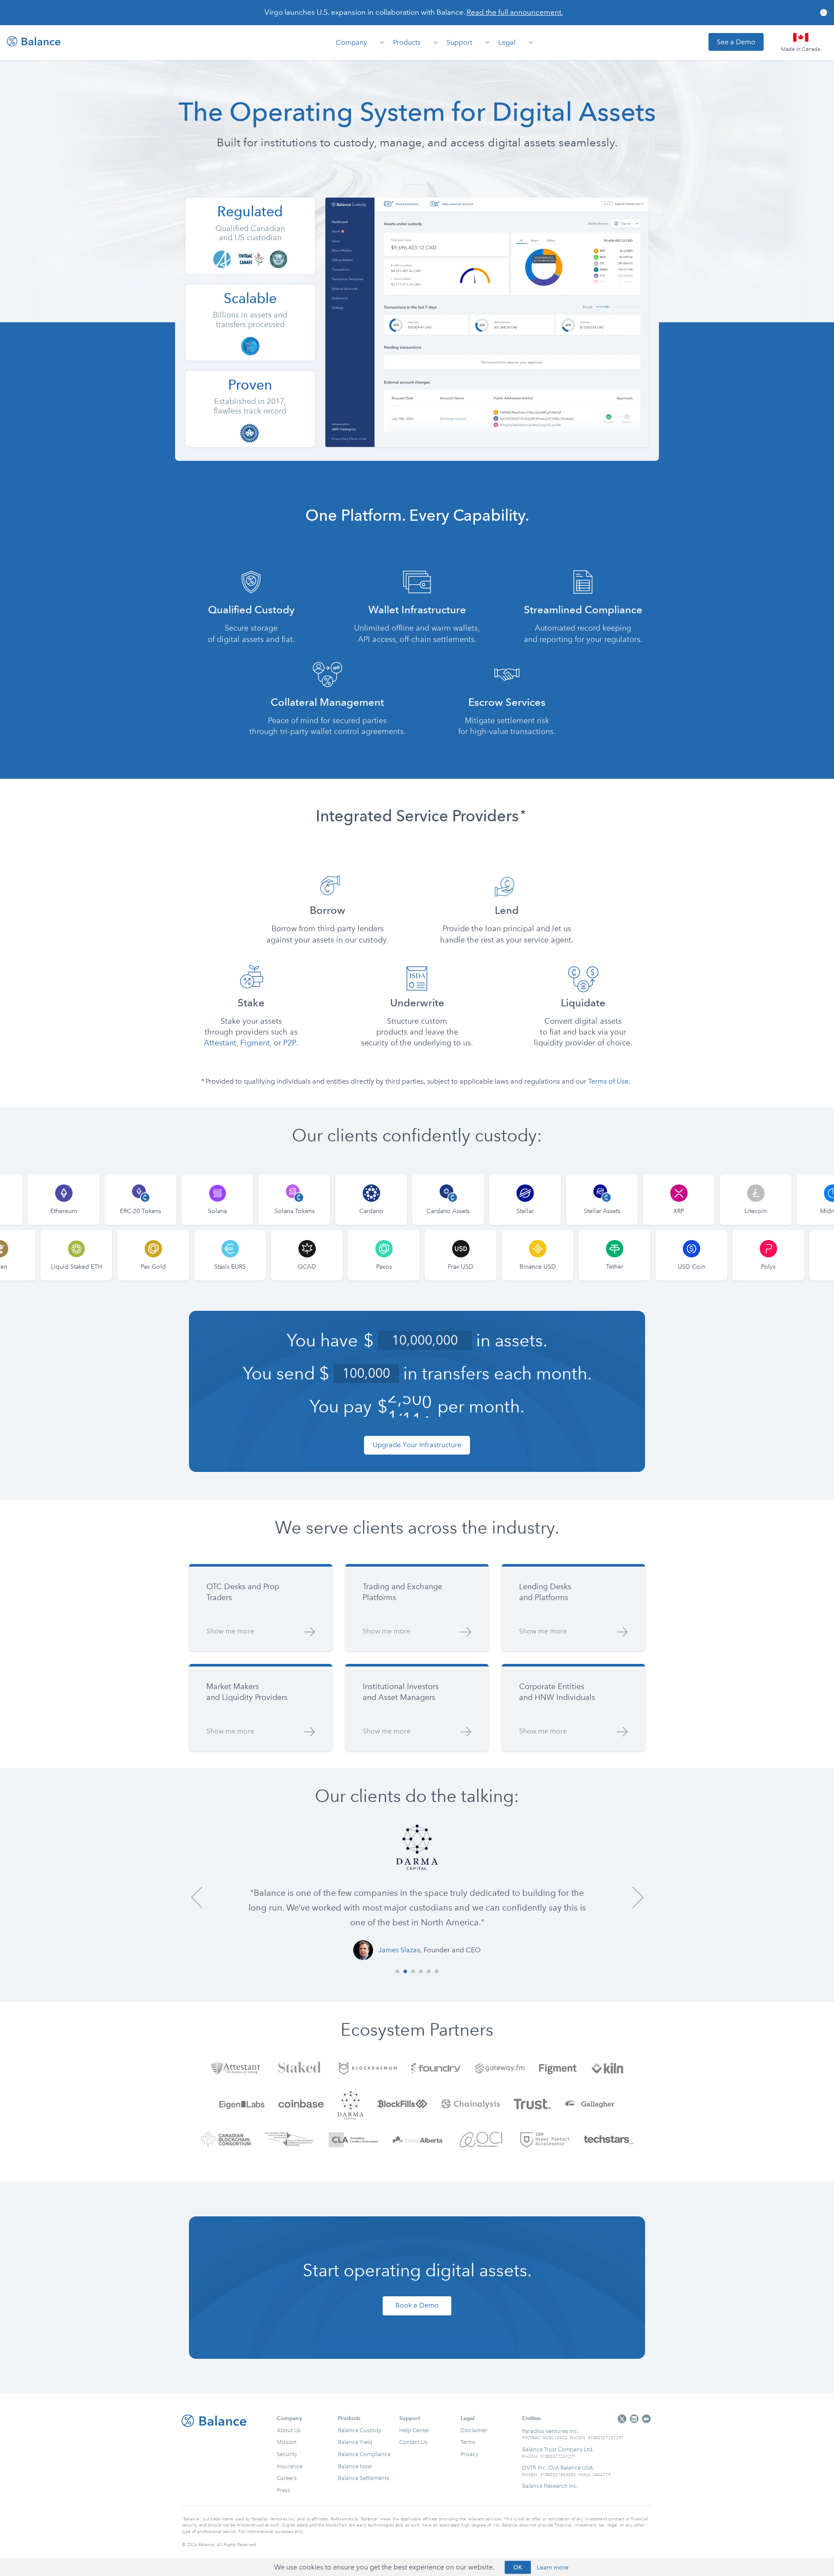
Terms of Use (608, 1081)
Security (287, 2454)
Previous (197, 1897)
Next (637, 1897)
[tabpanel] (417, 1892)
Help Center (414, 2430)
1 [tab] (397, 1971)
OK (518, 2567)
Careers (287, 2478)
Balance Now (355, 2466)
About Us (289, 2430)
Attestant (220, 1043)
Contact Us (413, 2442)
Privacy (469, 2454)
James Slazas (399, 1950)
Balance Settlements (364, 2478)
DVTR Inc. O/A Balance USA (558, 2467)
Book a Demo (417, 2305)
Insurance (290, 2466)
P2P (290, 1043)
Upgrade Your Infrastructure (417, 1445)
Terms (468, 2442)
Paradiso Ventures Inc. (550, 2431)
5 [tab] (429, 1971)
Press (283, 2490)
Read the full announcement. (515, 12)
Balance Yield (355, 2442)
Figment (255, 1043)
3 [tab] (413, 1971)
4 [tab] (421, 1971)
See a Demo (736, 42)
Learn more (553, 2568)
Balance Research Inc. (550, 2486)
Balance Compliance (364, 2454)
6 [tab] (437, 1971)
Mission (287, 2442)
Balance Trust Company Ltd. (558, 2449)
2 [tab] (405, 1971)
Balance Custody (359, 2430)
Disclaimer (474, 2430)
